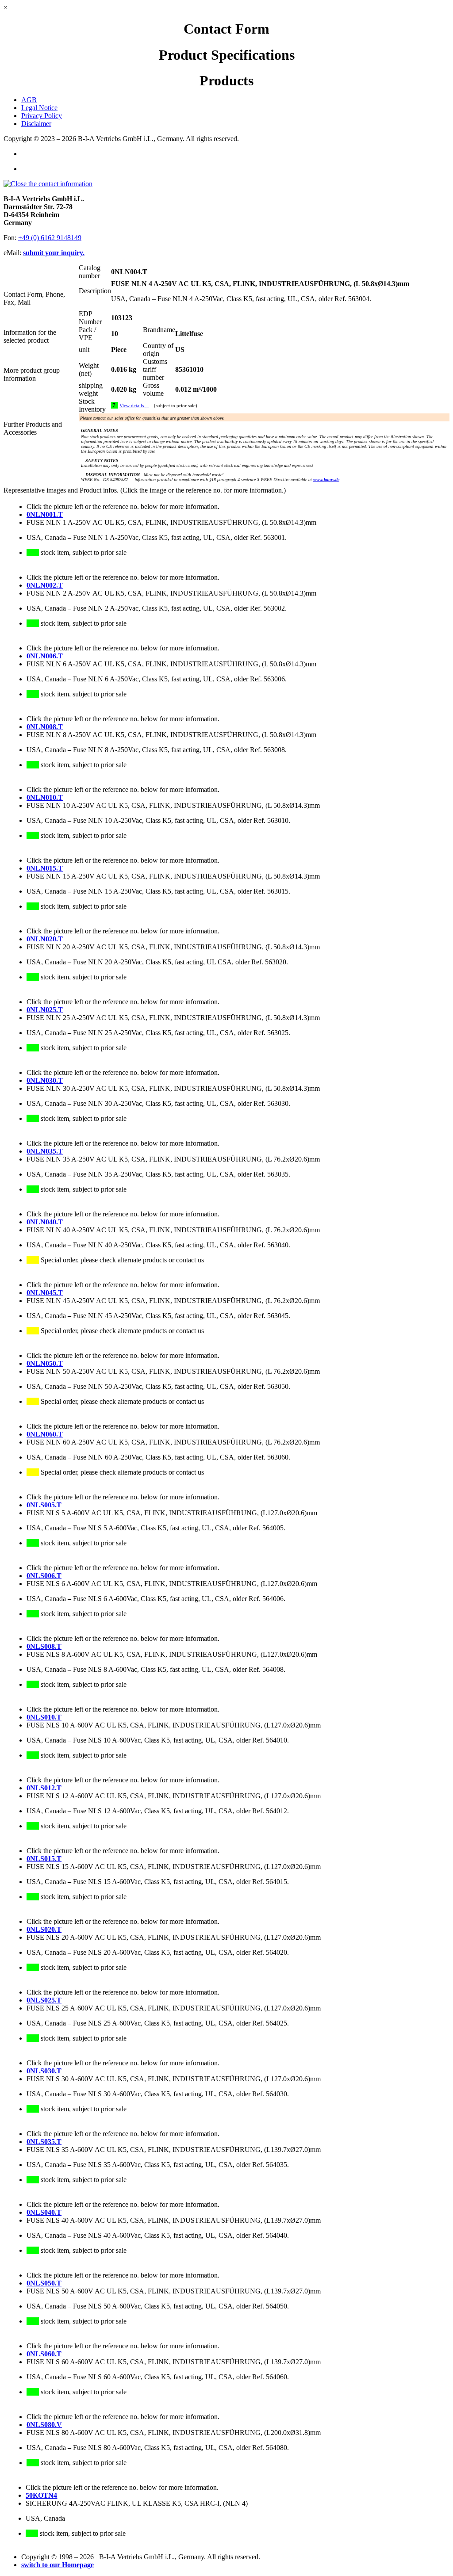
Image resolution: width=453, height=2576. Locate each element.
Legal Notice (39, 108)
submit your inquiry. (54, 253)
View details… (134, 406)
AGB (29, 100)
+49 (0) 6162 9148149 (50, 238)
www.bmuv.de (326, 480)
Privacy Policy (42, 116)
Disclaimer (36, 124)
